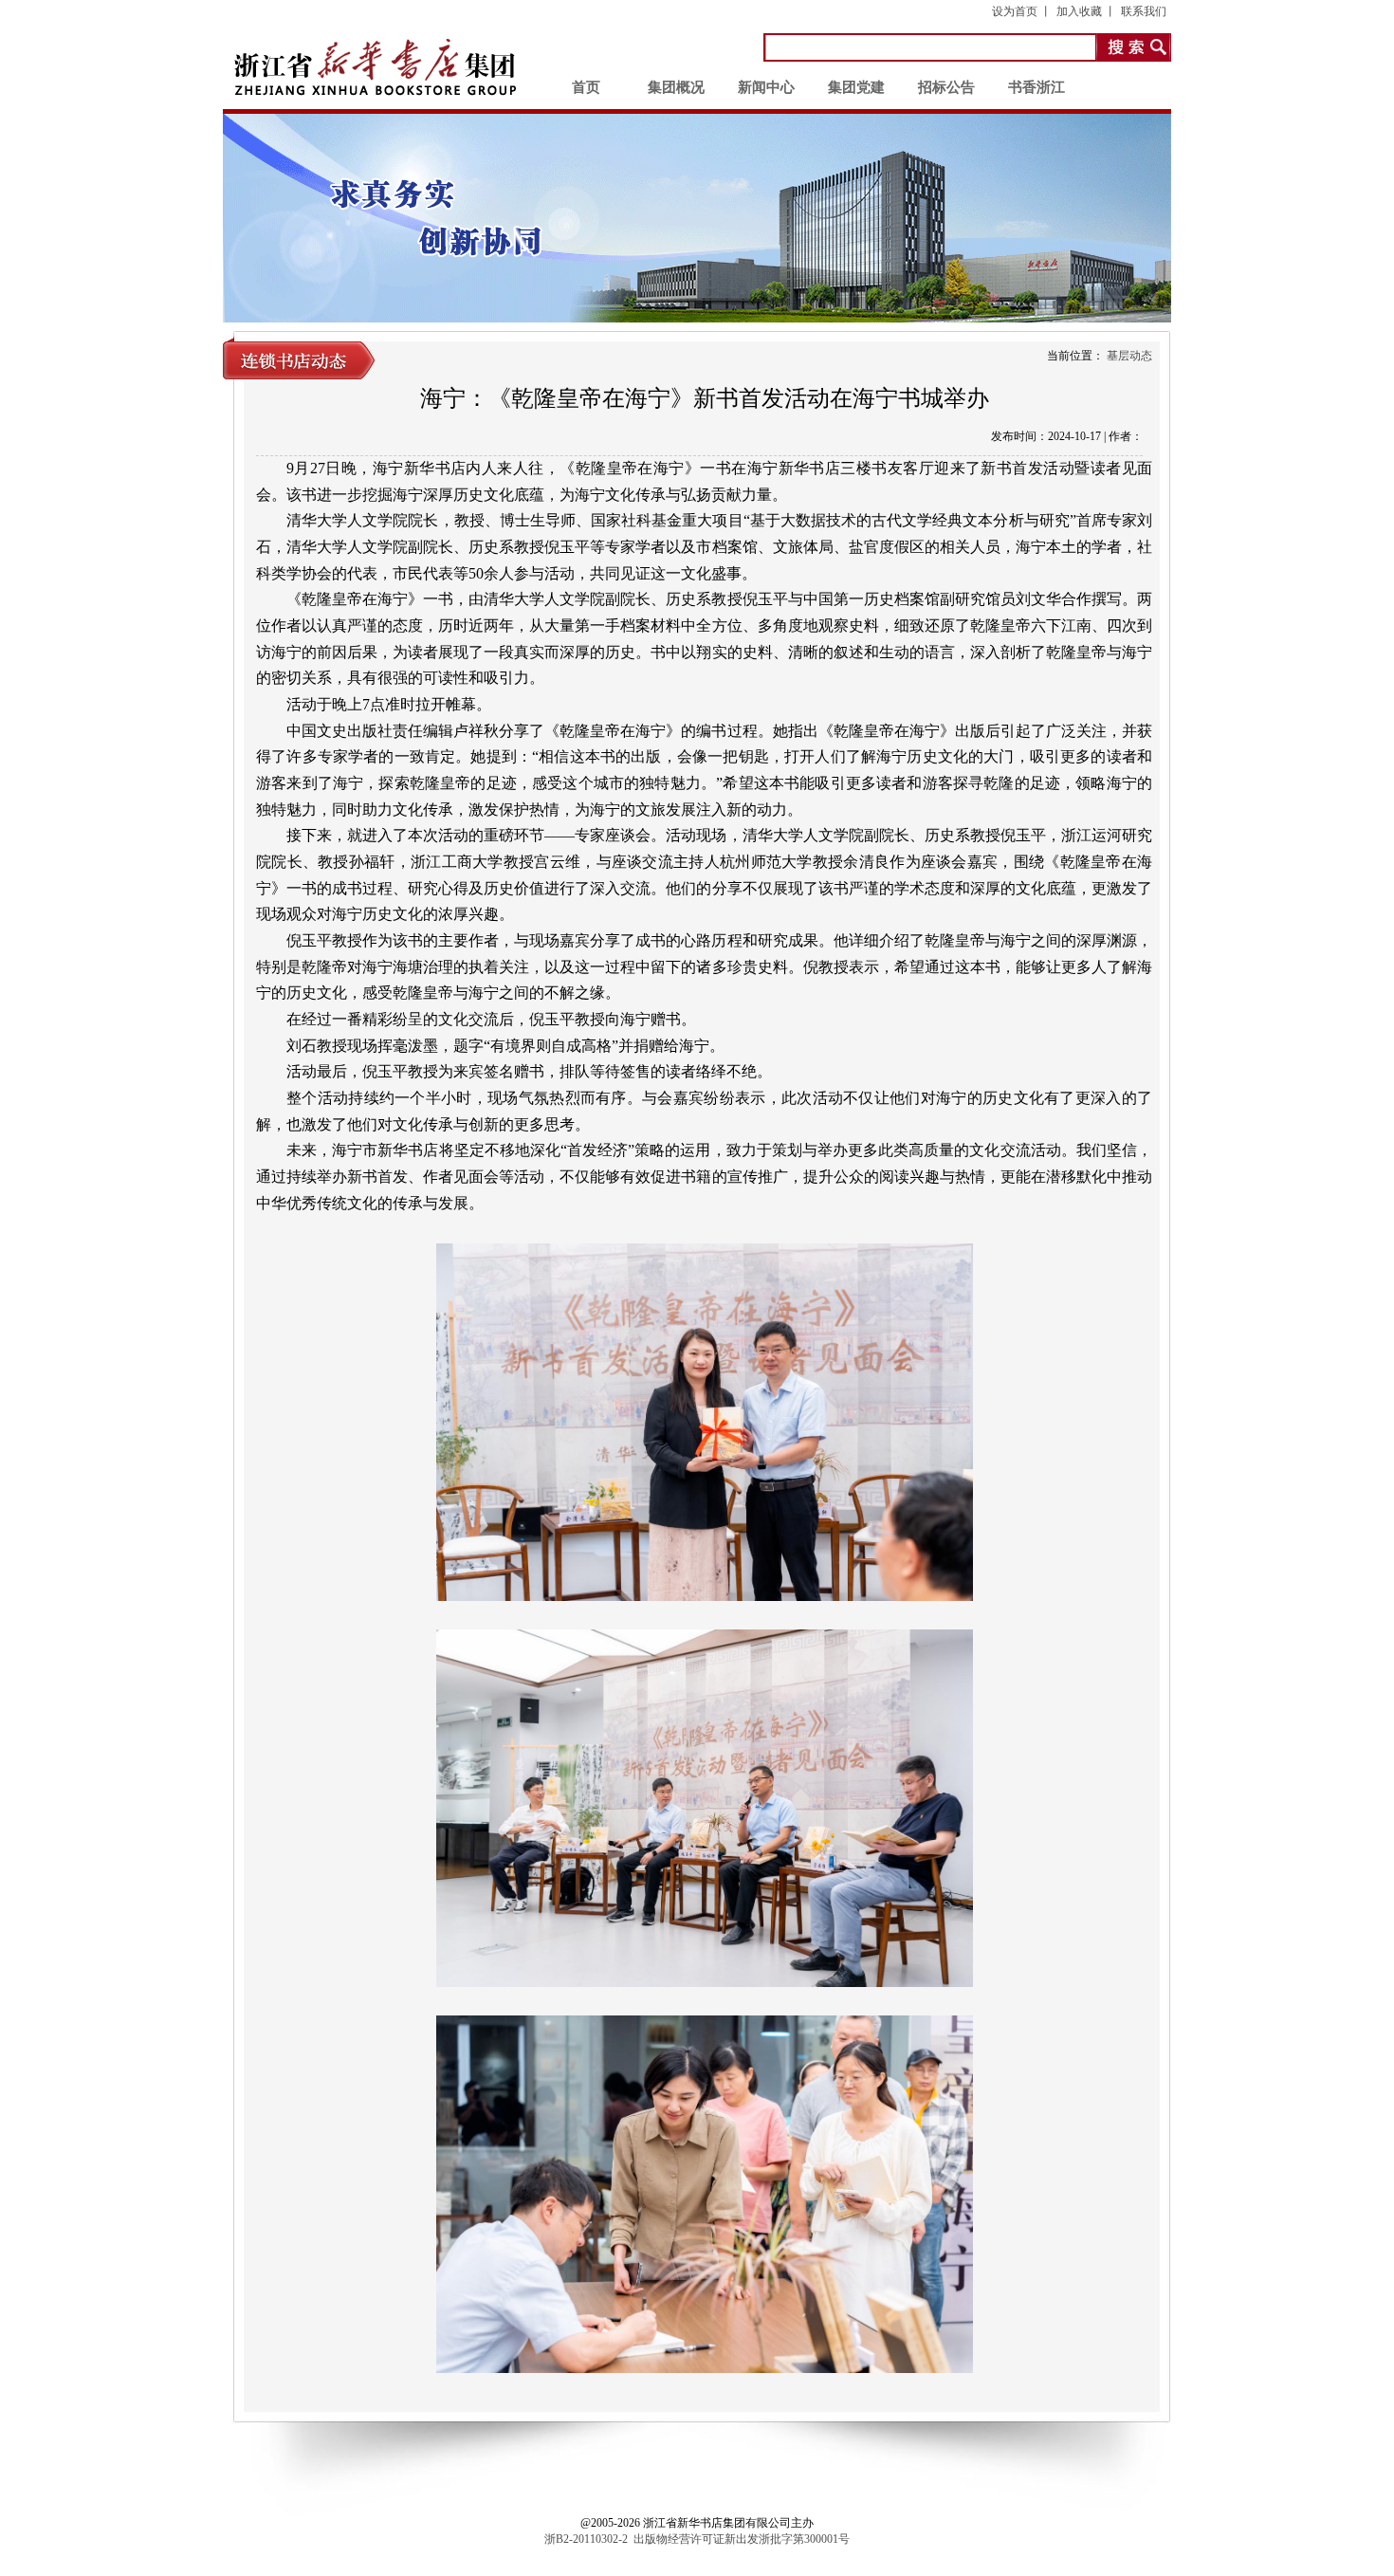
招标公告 (946, 87)
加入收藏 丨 (1086, 11)
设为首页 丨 (1022, 11)
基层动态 (1129, 356)
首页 (586, 87)
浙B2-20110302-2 (586, 2539)
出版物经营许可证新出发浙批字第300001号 (742, 2539)
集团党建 (856, 87)
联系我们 (1144, 11)
